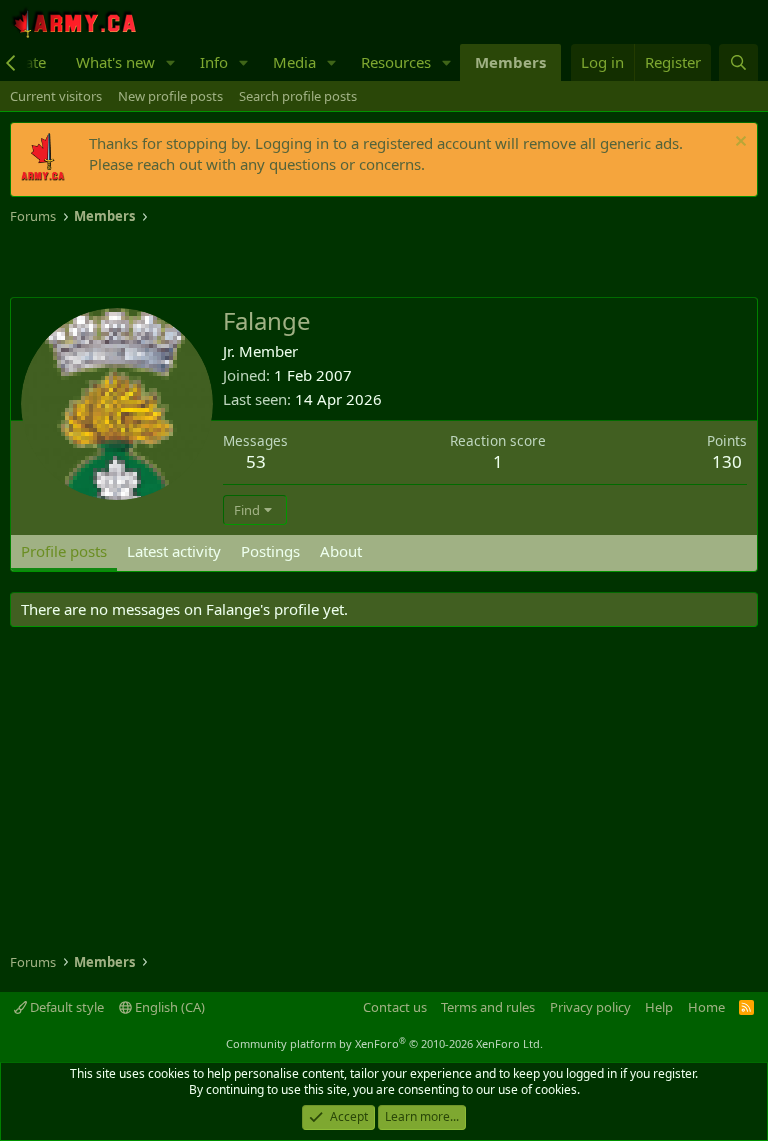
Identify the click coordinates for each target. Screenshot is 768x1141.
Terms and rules (488, 1007)
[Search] (738, 62)
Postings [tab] (270, 551)
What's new (115, 62)
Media (294, 62)
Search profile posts (298, 96)
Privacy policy (590, 1007)
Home (706, 1007)
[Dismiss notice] (738, 143)
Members (510, 62)
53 (256, 461)
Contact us (395, 1007)
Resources (396, 62)
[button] (171, 62)
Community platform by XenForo (384, 1043)
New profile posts (170, 96)
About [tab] (341, 551)
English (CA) (168, 1007)
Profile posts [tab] (64, 551)
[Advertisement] (244, 262)
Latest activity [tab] (174, 551)
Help (659, 1007)
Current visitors (56, 96)
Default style (65, 1007)
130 (727, 461)
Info (214, 62)
